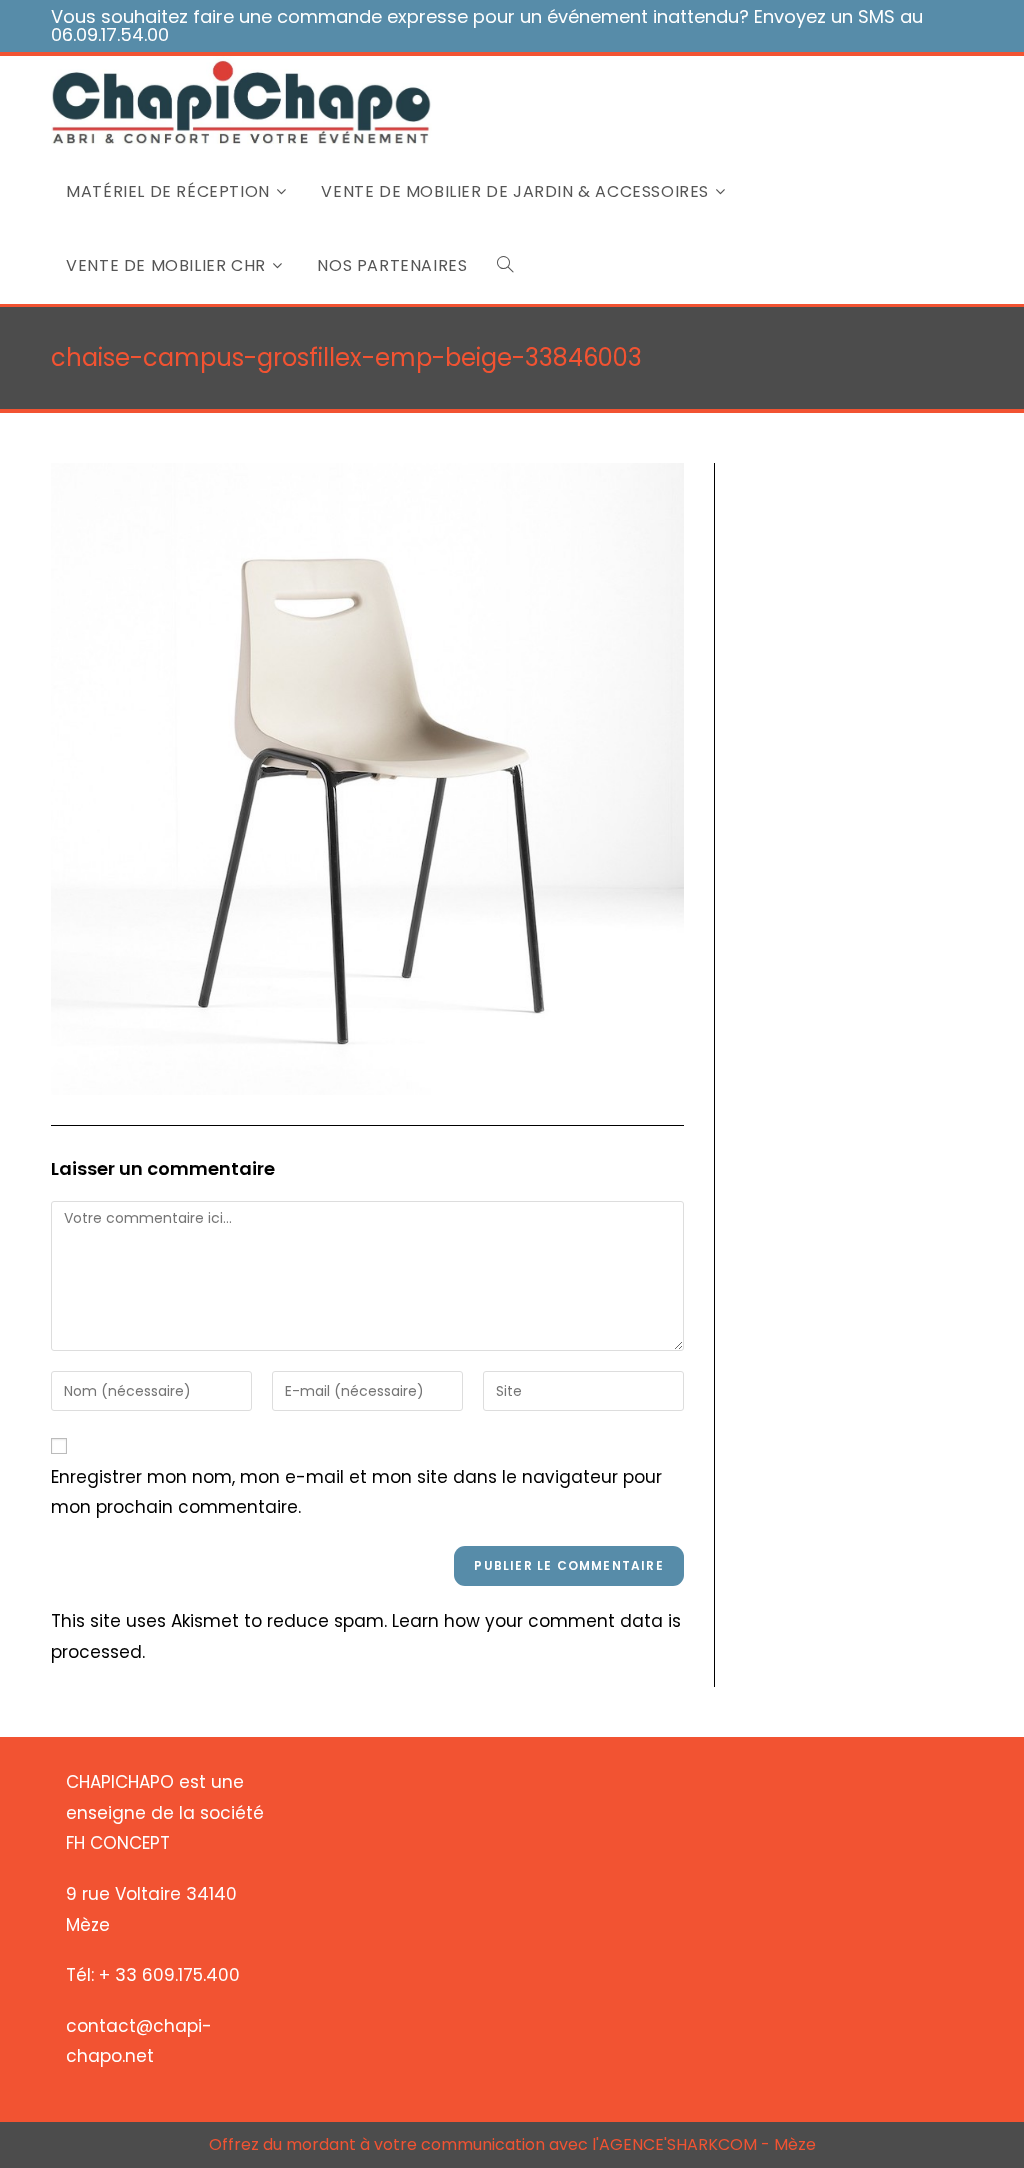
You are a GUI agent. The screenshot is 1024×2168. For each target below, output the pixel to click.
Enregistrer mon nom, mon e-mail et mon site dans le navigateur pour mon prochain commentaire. (356, 1492)
